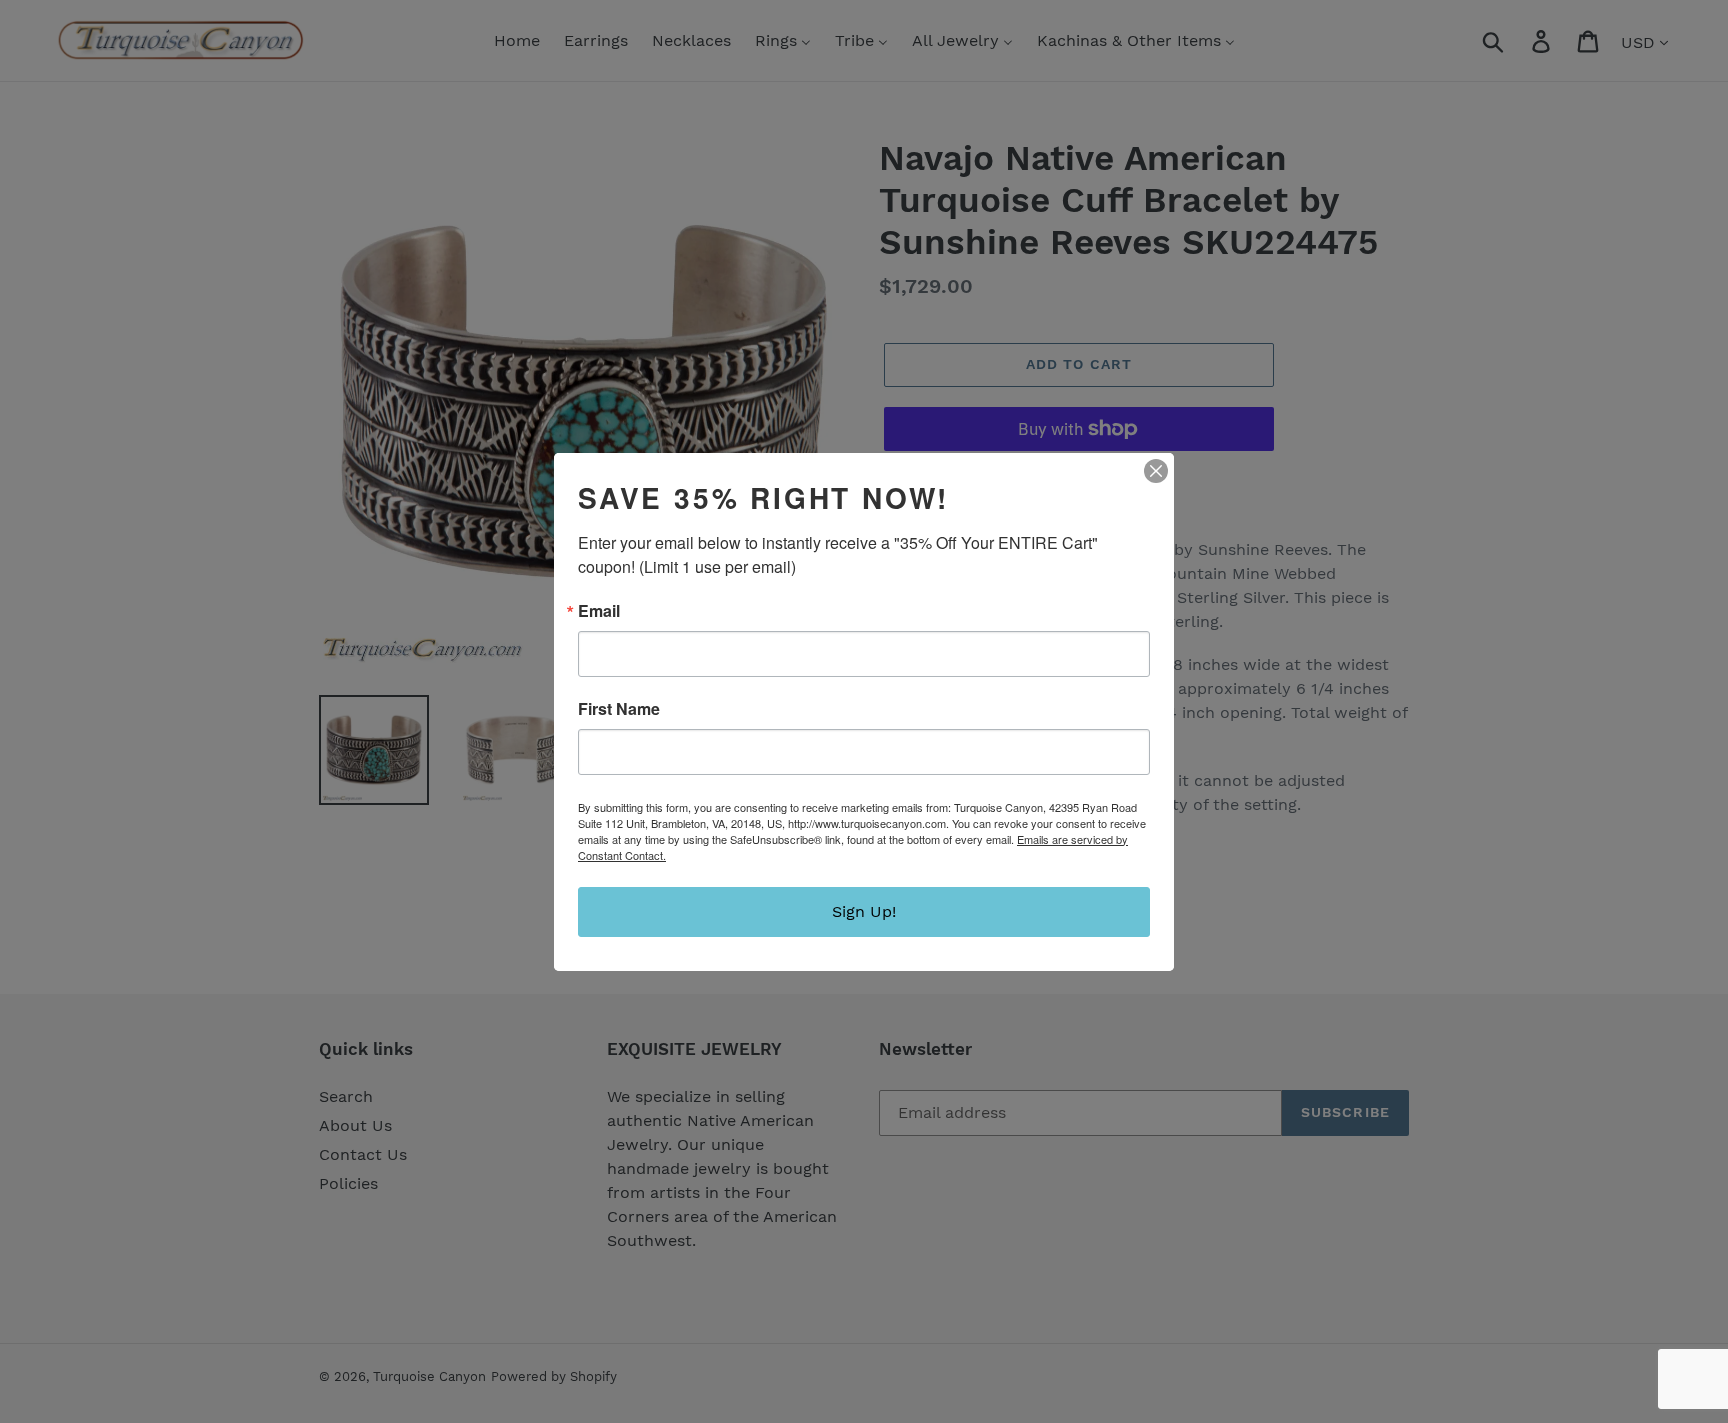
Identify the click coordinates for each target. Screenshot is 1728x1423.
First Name (619, 709)
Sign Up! (864, 911)
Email (599, 611)
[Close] (1156, 471)
